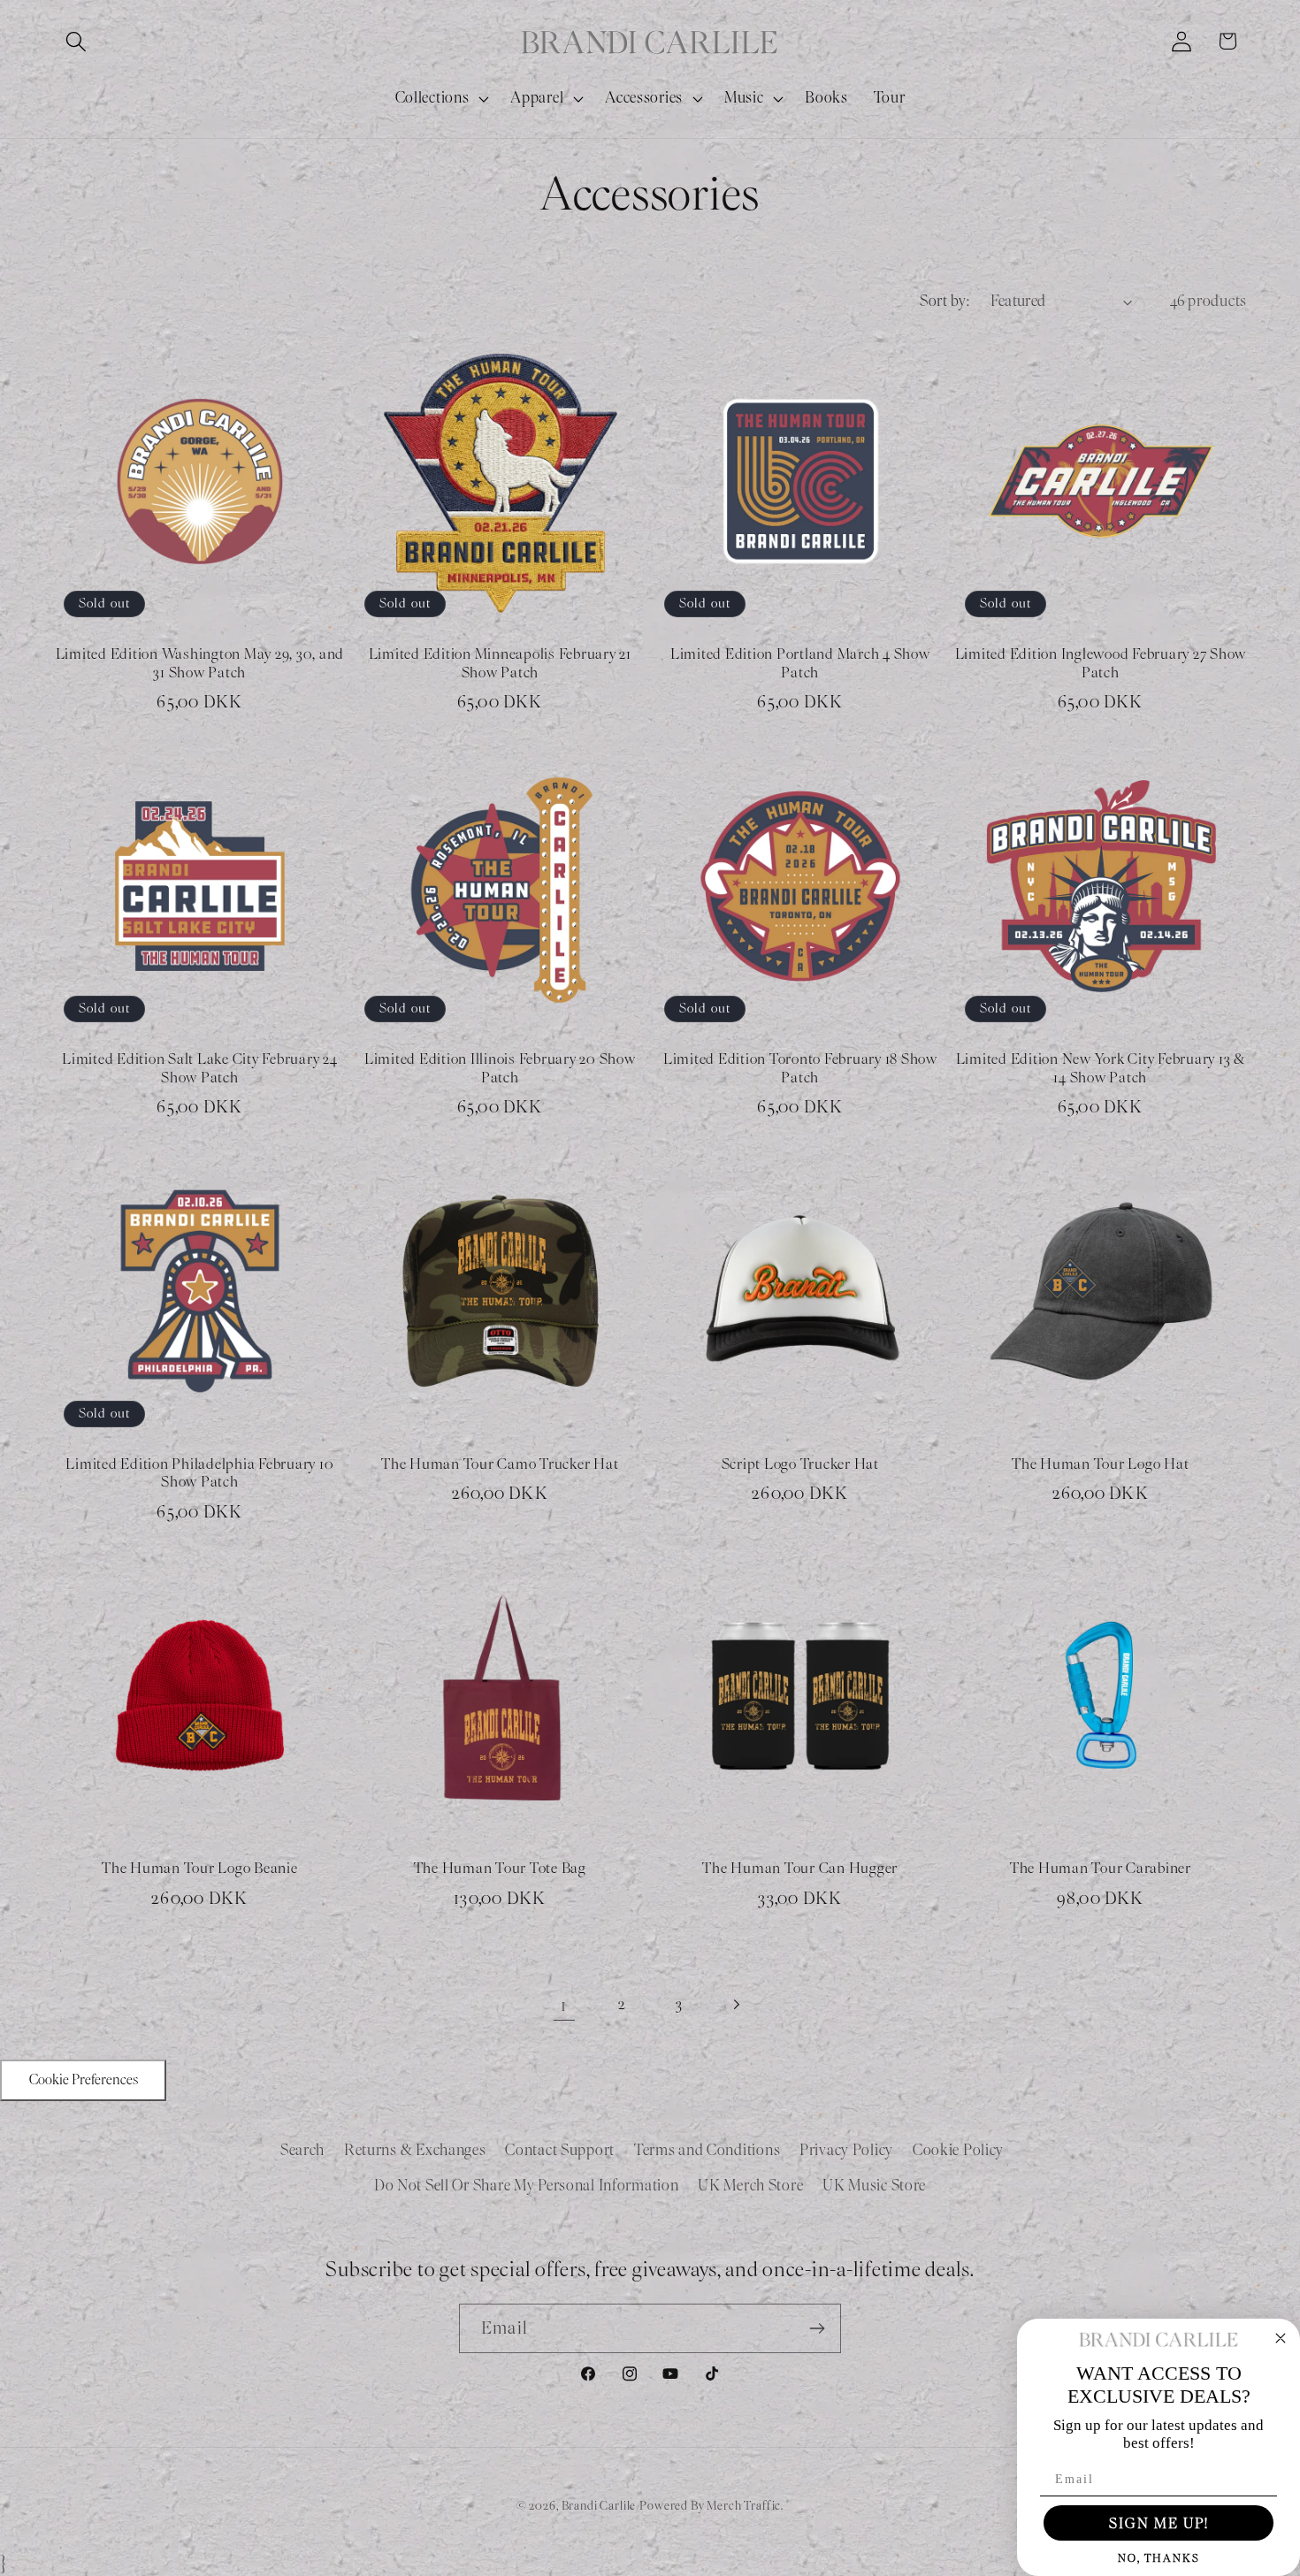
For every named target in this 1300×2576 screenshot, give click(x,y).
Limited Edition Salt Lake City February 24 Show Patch (200, 1069)
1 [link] (564, 2005)
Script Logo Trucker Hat (800, 1464)
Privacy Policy (846, 2150)
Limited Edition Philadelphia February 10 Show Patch (199, 1474)
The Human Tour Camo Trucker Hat (500, 1464)
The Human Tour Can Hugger (800, 1869)
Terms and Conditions (707, 2150)
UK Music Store (874, 2185)
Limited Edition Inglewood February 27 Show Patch (1101, 664)
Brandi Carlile (599, 2506)
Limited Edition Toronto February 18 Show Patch (800, 1069)
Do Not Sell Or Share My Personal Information (527, 2185)
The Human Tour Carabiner (1101, 1869)
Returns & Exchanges (415, 2150)
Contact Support (560, 2150)
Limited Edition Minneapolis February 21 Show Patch (500, 664)
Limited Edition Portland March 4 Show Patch (800, 664)
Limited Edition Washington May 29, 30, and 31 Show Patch (200, 664)
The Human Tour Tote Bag (500, 1869)
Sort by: (944, 301)
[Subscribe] (817, 2328)
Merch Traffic (744, 2506)
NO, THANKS (1159, 2558)
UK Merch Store (750, 2185)
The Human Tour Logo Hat (1100, 1464)
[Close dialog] (1281, 2338)
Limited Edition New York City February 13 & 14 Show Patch (1101, 1069)
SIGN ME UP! (1159, 2523)
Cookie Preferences (84, 2079)
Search (302, 2150)
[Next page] (736, 2004)
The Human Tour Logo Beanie (200, 1869)
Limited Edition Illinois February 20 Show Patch (500, 1069)
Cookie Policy (958, 2150)
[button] (76, 41)
